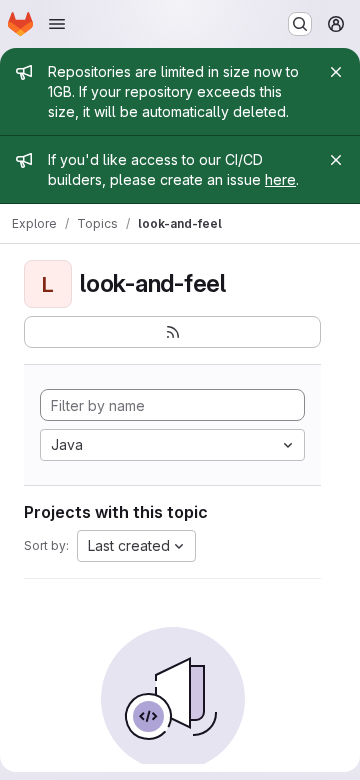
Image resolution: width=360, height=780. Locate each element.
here (280, 179)
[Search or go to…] (300, 24)
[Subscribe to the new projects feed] (172, 332)
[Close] (336, 72)
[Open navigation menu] (57, 24)
